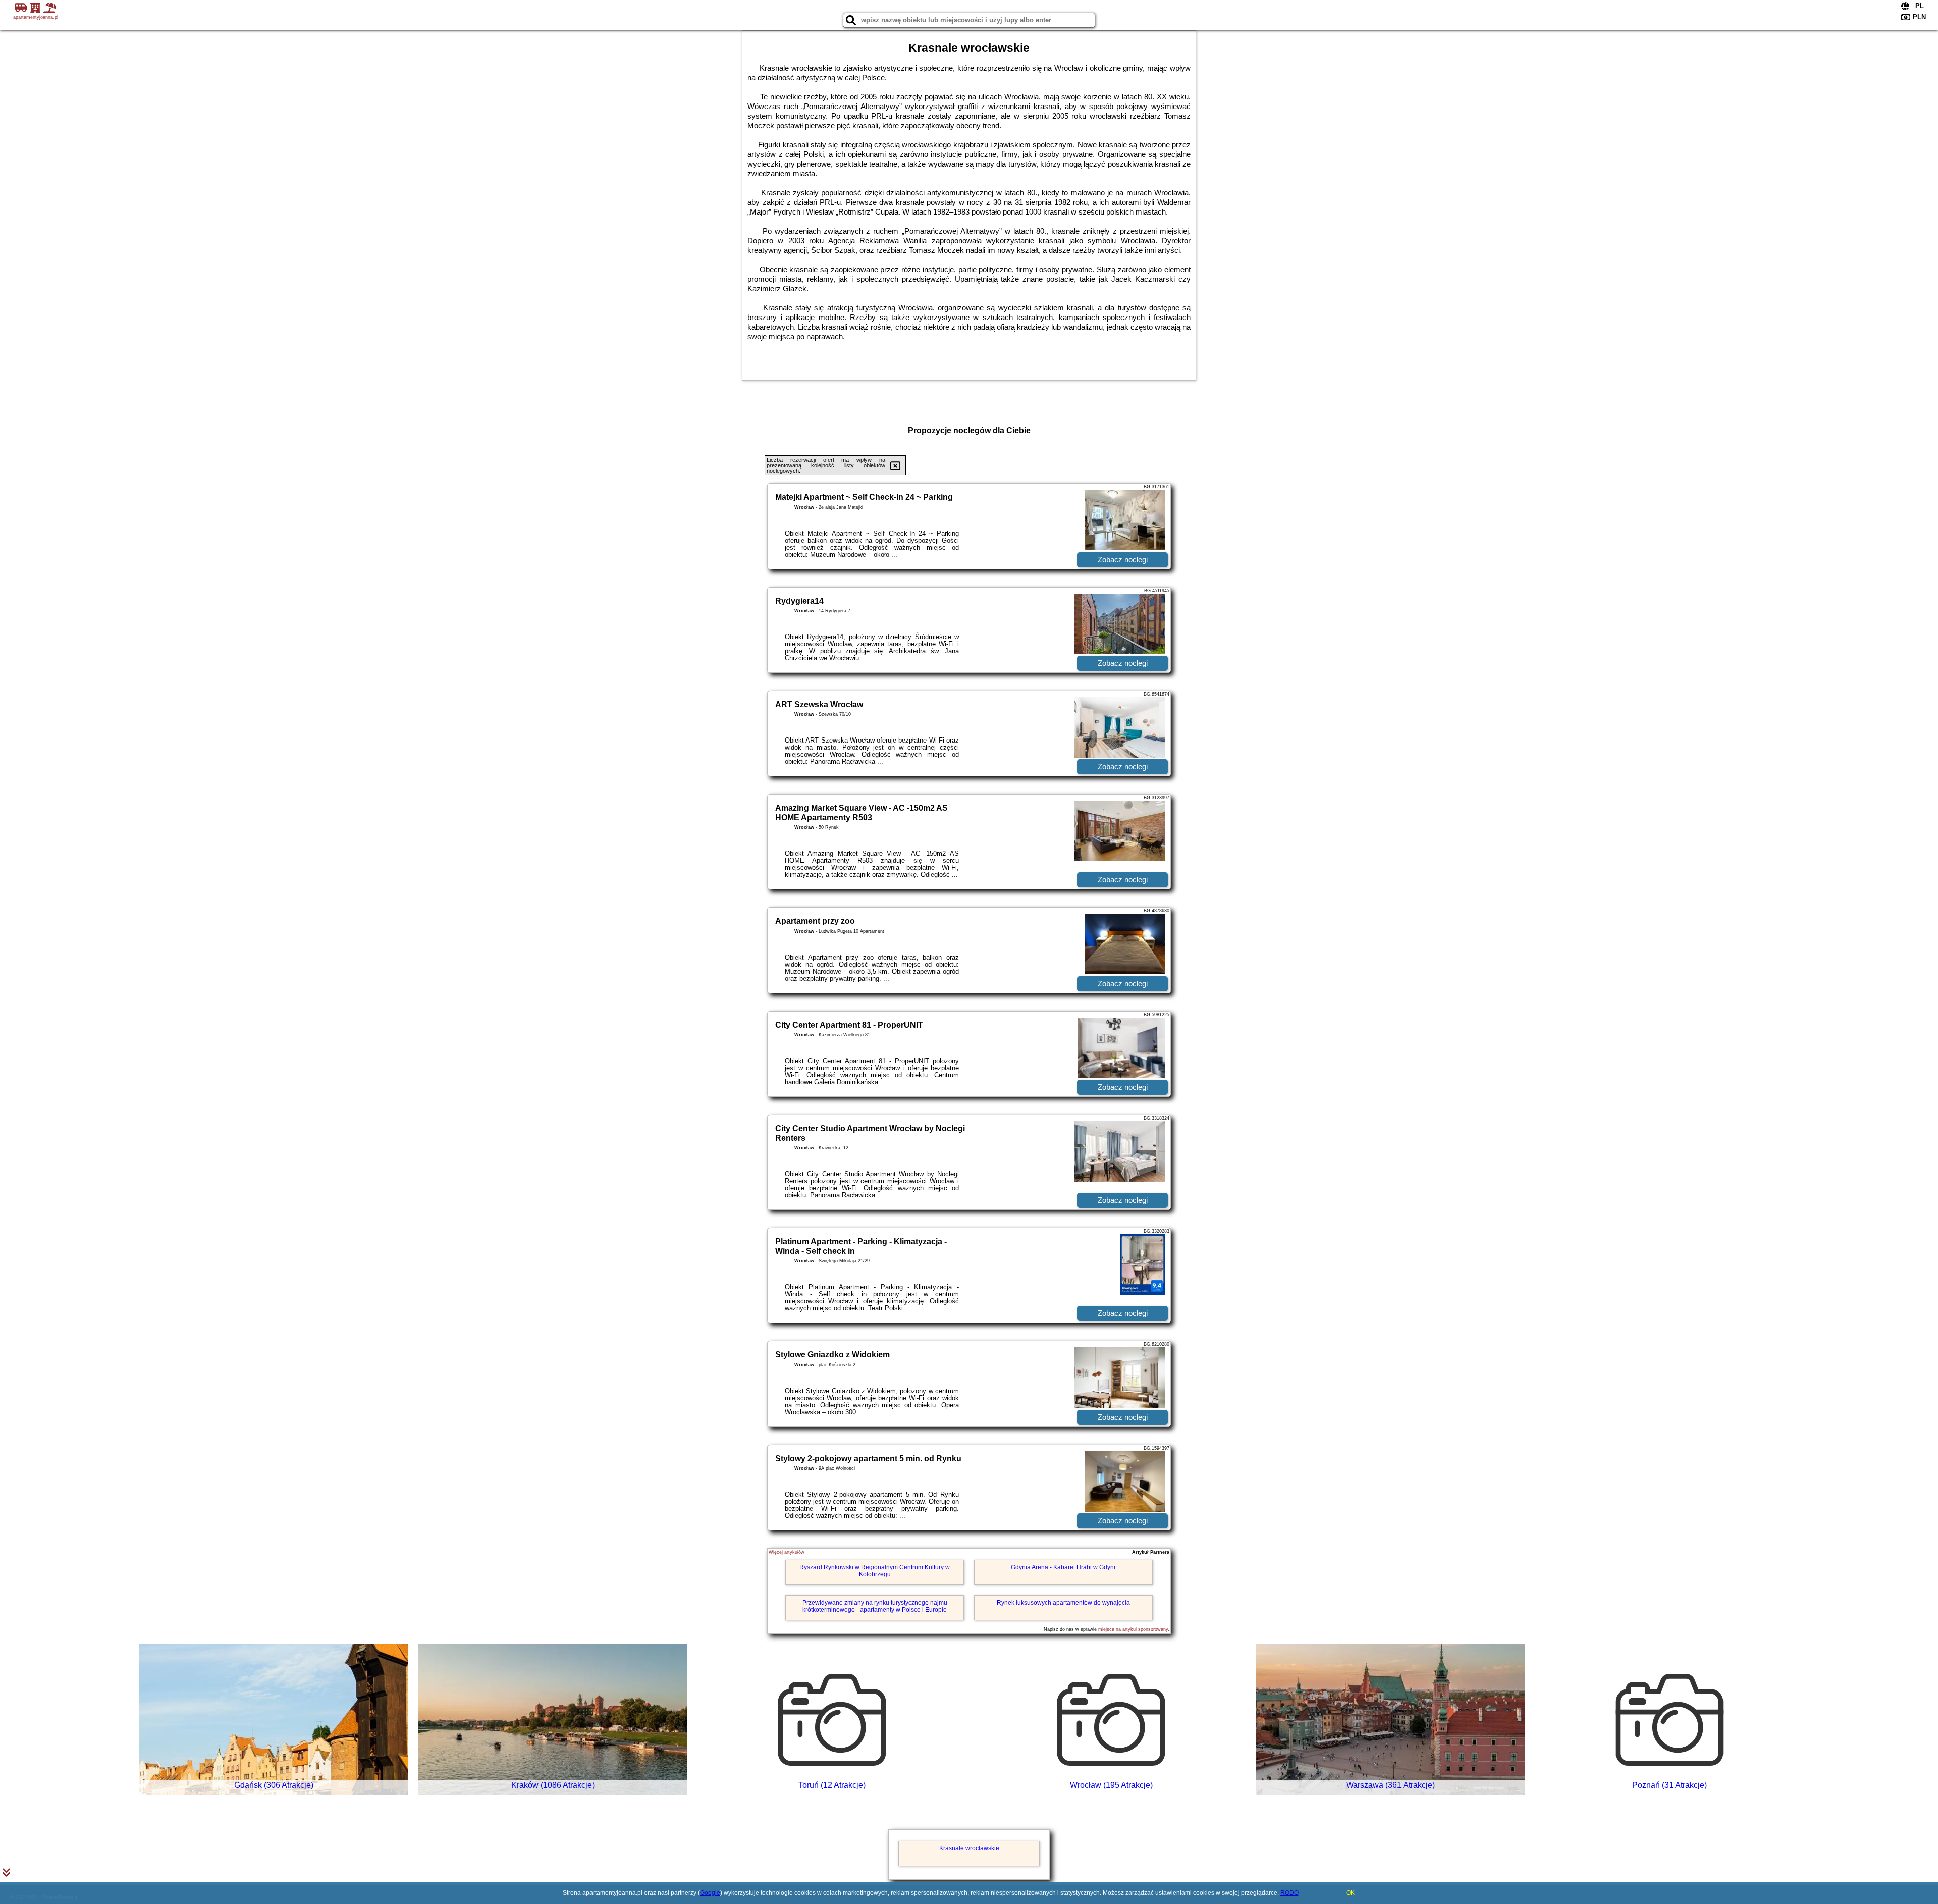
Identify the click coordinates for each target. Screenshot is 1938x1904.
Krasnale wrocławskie (969, 1848)
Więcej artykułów (787, 1552)
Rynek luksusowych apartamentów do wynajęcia (1063, 1603)
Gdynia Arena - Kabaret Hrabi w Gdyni (1063, 1567)
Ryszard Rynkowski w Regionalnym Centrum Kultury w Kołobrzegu (875, 1571)
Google (710, 1893)
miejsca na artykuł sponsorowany (1133, 1629)
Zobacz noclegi (1123, 560)
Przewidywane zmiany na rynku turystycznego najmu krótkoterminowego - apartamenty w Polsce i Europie (875, 1606)
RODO (1289, 1893)
